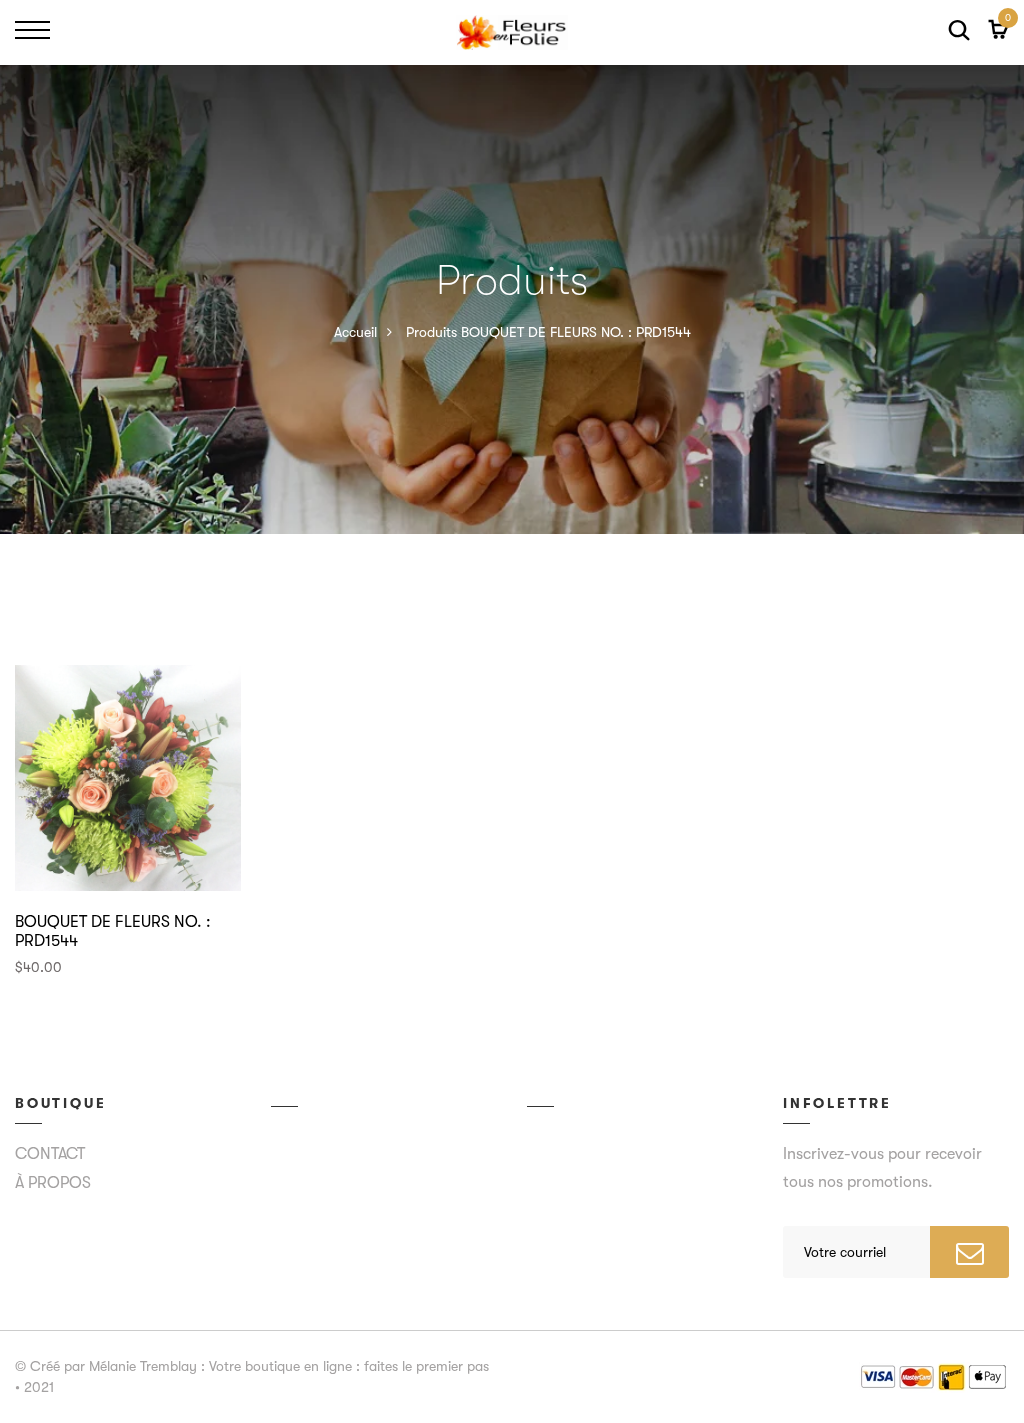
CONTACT (50, 1154)
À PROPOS (53, 1183)
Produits (431, 332)
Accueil (355, 332)
